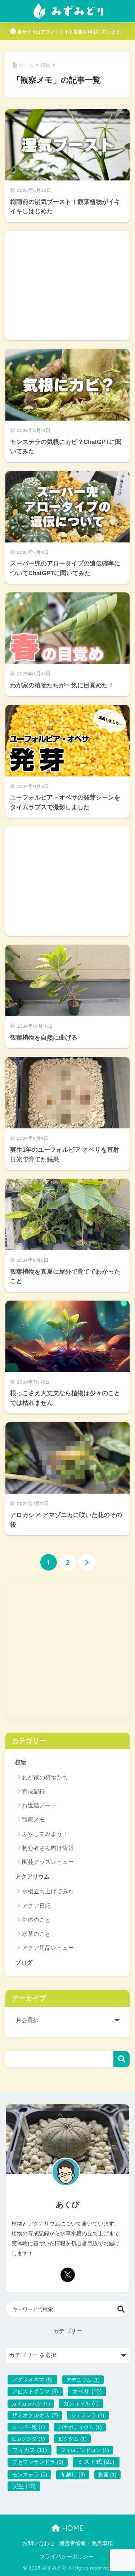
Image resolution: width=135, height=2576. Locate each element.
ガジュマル (81, 2403)
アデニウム (83, 2380)
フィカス (30, 2450)
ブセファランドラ (38, 2462)
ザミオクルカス (35, 2415)
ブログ (24, 1963)
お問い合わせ (39, 2543)
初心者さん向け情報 (48, 1848)
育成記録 (33, 1791)
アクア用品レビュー (48, 1948)
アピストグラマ (35, 2391)
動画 (107, 2475)
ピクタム (73, 2439)
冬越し (73, 2475)
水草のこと (36, 1934)
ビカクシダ (28, 2439)
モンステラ (30, 2475)
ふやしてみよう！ (45, 1834)
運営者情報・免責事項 (86, 2543)
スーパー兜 (28, 2427)
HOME (72, 2528)
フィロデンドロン (85, 2450)
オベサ (87, 2391)
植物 (21, 1762)
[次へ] (87, 1562)
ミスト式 (96, 2462)
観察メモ (33, 1819)
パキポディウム (80, 2427)
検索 (121, 2059)
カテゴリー (68, 2331)
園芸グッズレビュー (48, 1862)
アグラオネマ (32, 2380)
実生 (24, 2486)
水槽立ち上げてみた (48, 1891)
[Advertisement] (67, 286)
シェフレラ (88, 2415)
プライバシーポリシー (67, 2557)
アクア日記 (36, 1906)
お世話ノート (39, 1805)
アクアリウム (32, 1877)
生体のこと (36, 1920)
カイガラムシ (31, 2403)
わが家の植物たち (45, 1777)
